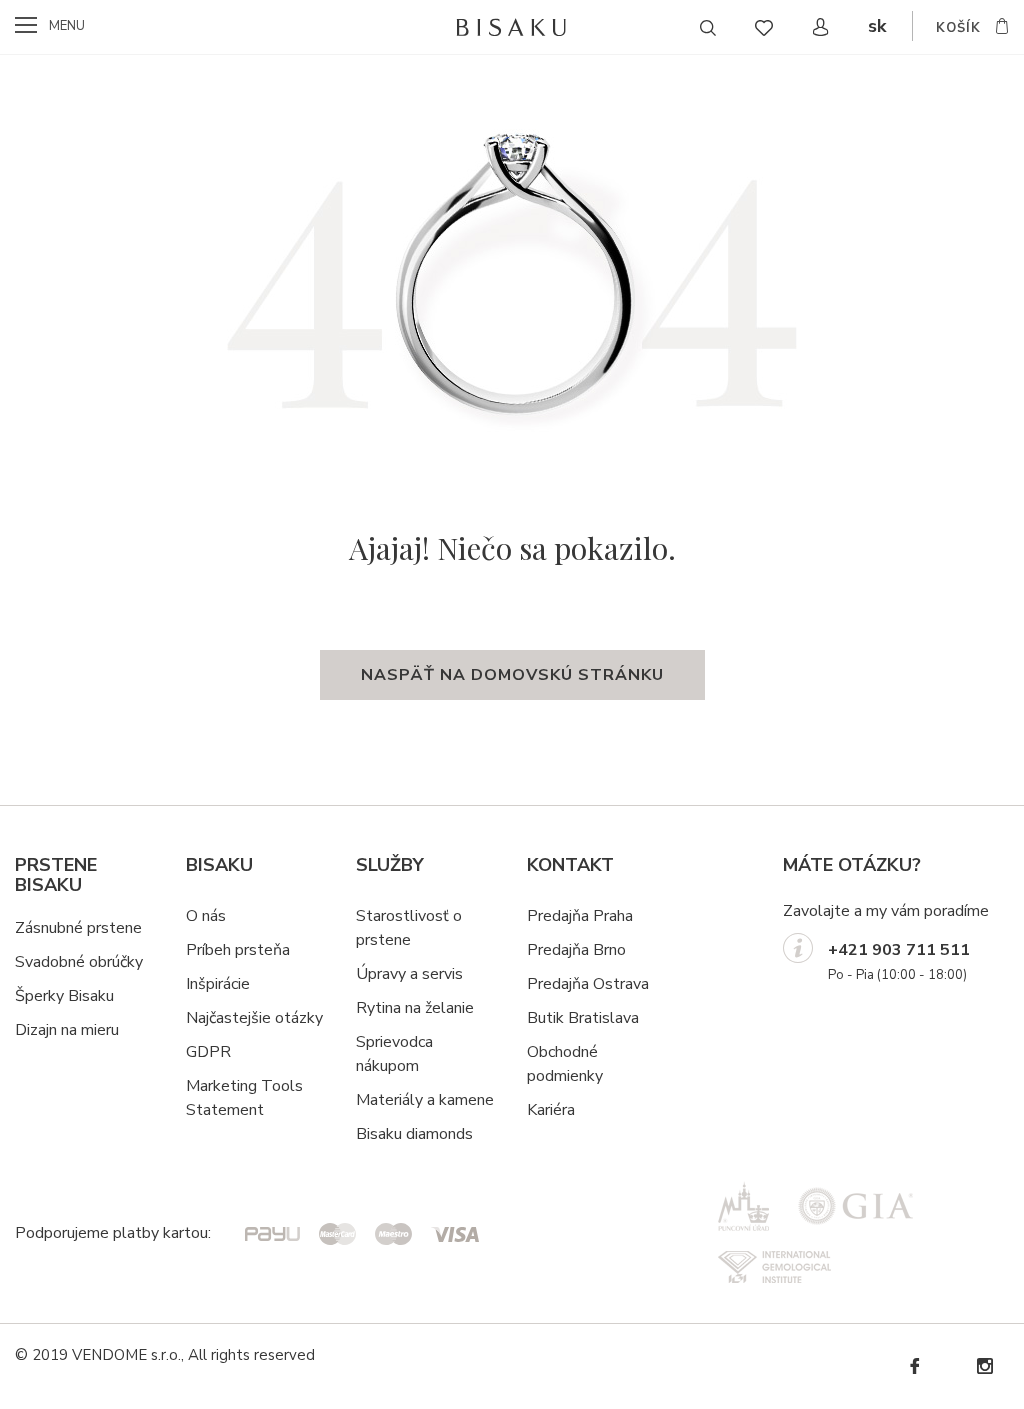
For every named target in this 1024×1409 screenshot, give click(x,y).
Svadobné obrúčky (79, 962)
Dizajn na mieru (67, 1030)
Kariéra (551, 1110)
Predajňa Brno (576, 950)
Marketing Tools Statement (244, 1098)
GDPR (208, 1052)
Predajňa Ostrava (588, 984)
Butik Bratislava (583, 1018)
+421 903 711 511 (899, 950)
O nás (206, 916)
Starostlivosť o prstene (409, 928)
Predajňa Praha (580, 916)
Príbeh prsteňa (238, 950)
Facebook (914, 1366)
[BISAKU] (512, 27)
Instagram (984, 1366)
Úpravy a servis (409, 974)
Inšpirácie (218, 984)
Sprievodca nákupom (394, 1054)
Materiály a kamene (425, 1100)
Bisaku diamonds (414, 1134)
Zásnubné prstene (78, 928)
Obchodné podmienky (565, 1064)
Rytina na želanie (415, 1008)
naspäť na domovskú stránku (512, 675)
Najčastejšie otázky (254, 1018)
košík (958, 28)
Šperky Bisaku (64, 996)
